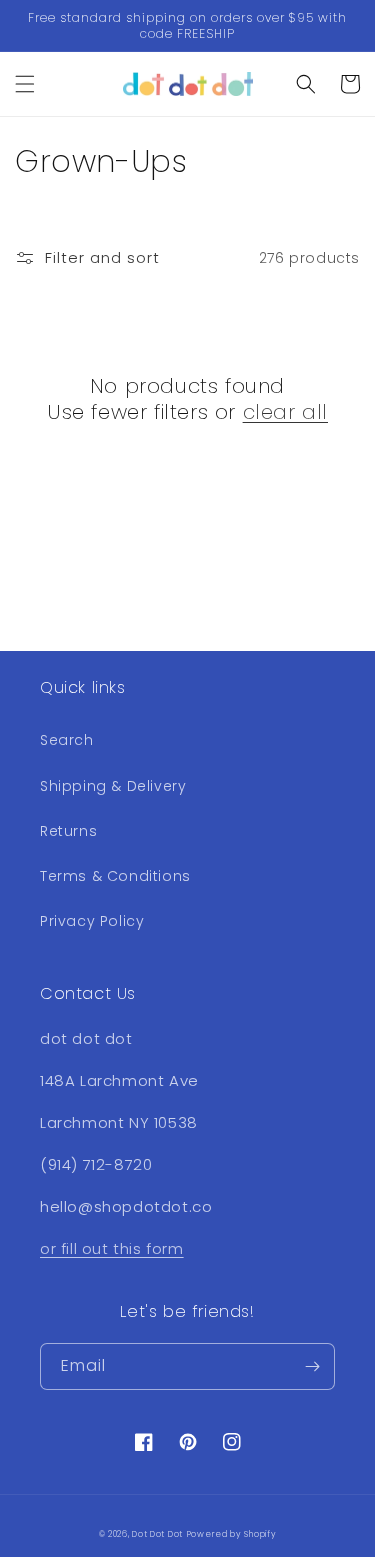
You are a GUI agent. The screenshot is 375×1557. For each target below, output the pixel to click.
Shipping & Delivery (113, 786)
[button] (25, 84)
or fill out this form (112, 1248)
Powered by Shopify (232, 1534)
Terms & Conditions (115, 876)
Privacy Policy (92, 921)
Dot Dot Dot (157, 1534)
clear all (285, 412)
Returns (68, 831)
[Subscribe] (312, 1366)
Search (67, 740)
